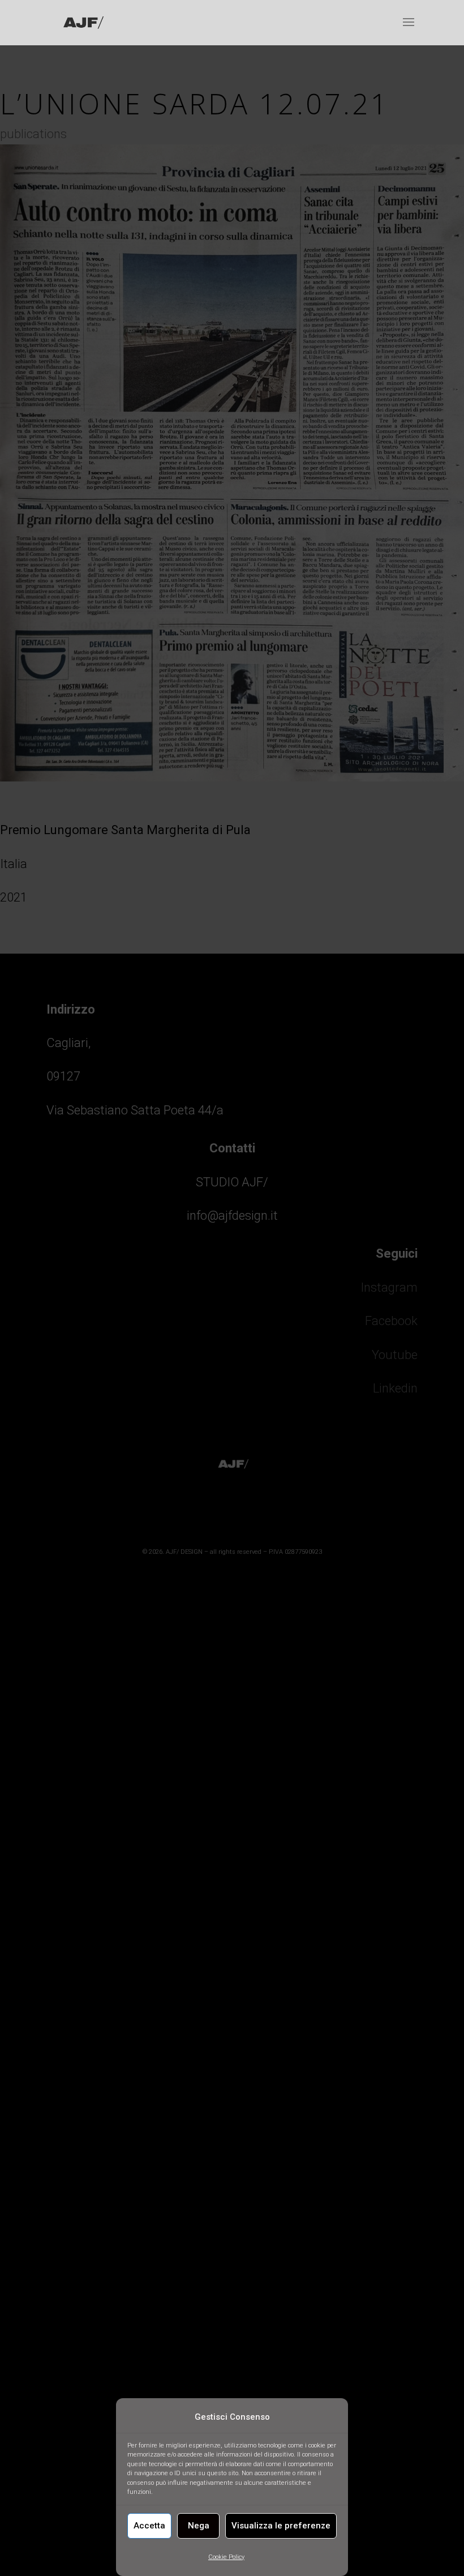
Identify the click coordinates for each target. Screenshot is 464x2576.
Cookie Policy (226, 2557)
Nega (199, 2526)
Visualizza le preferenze (281, 2526)
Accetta (149, 2526)
